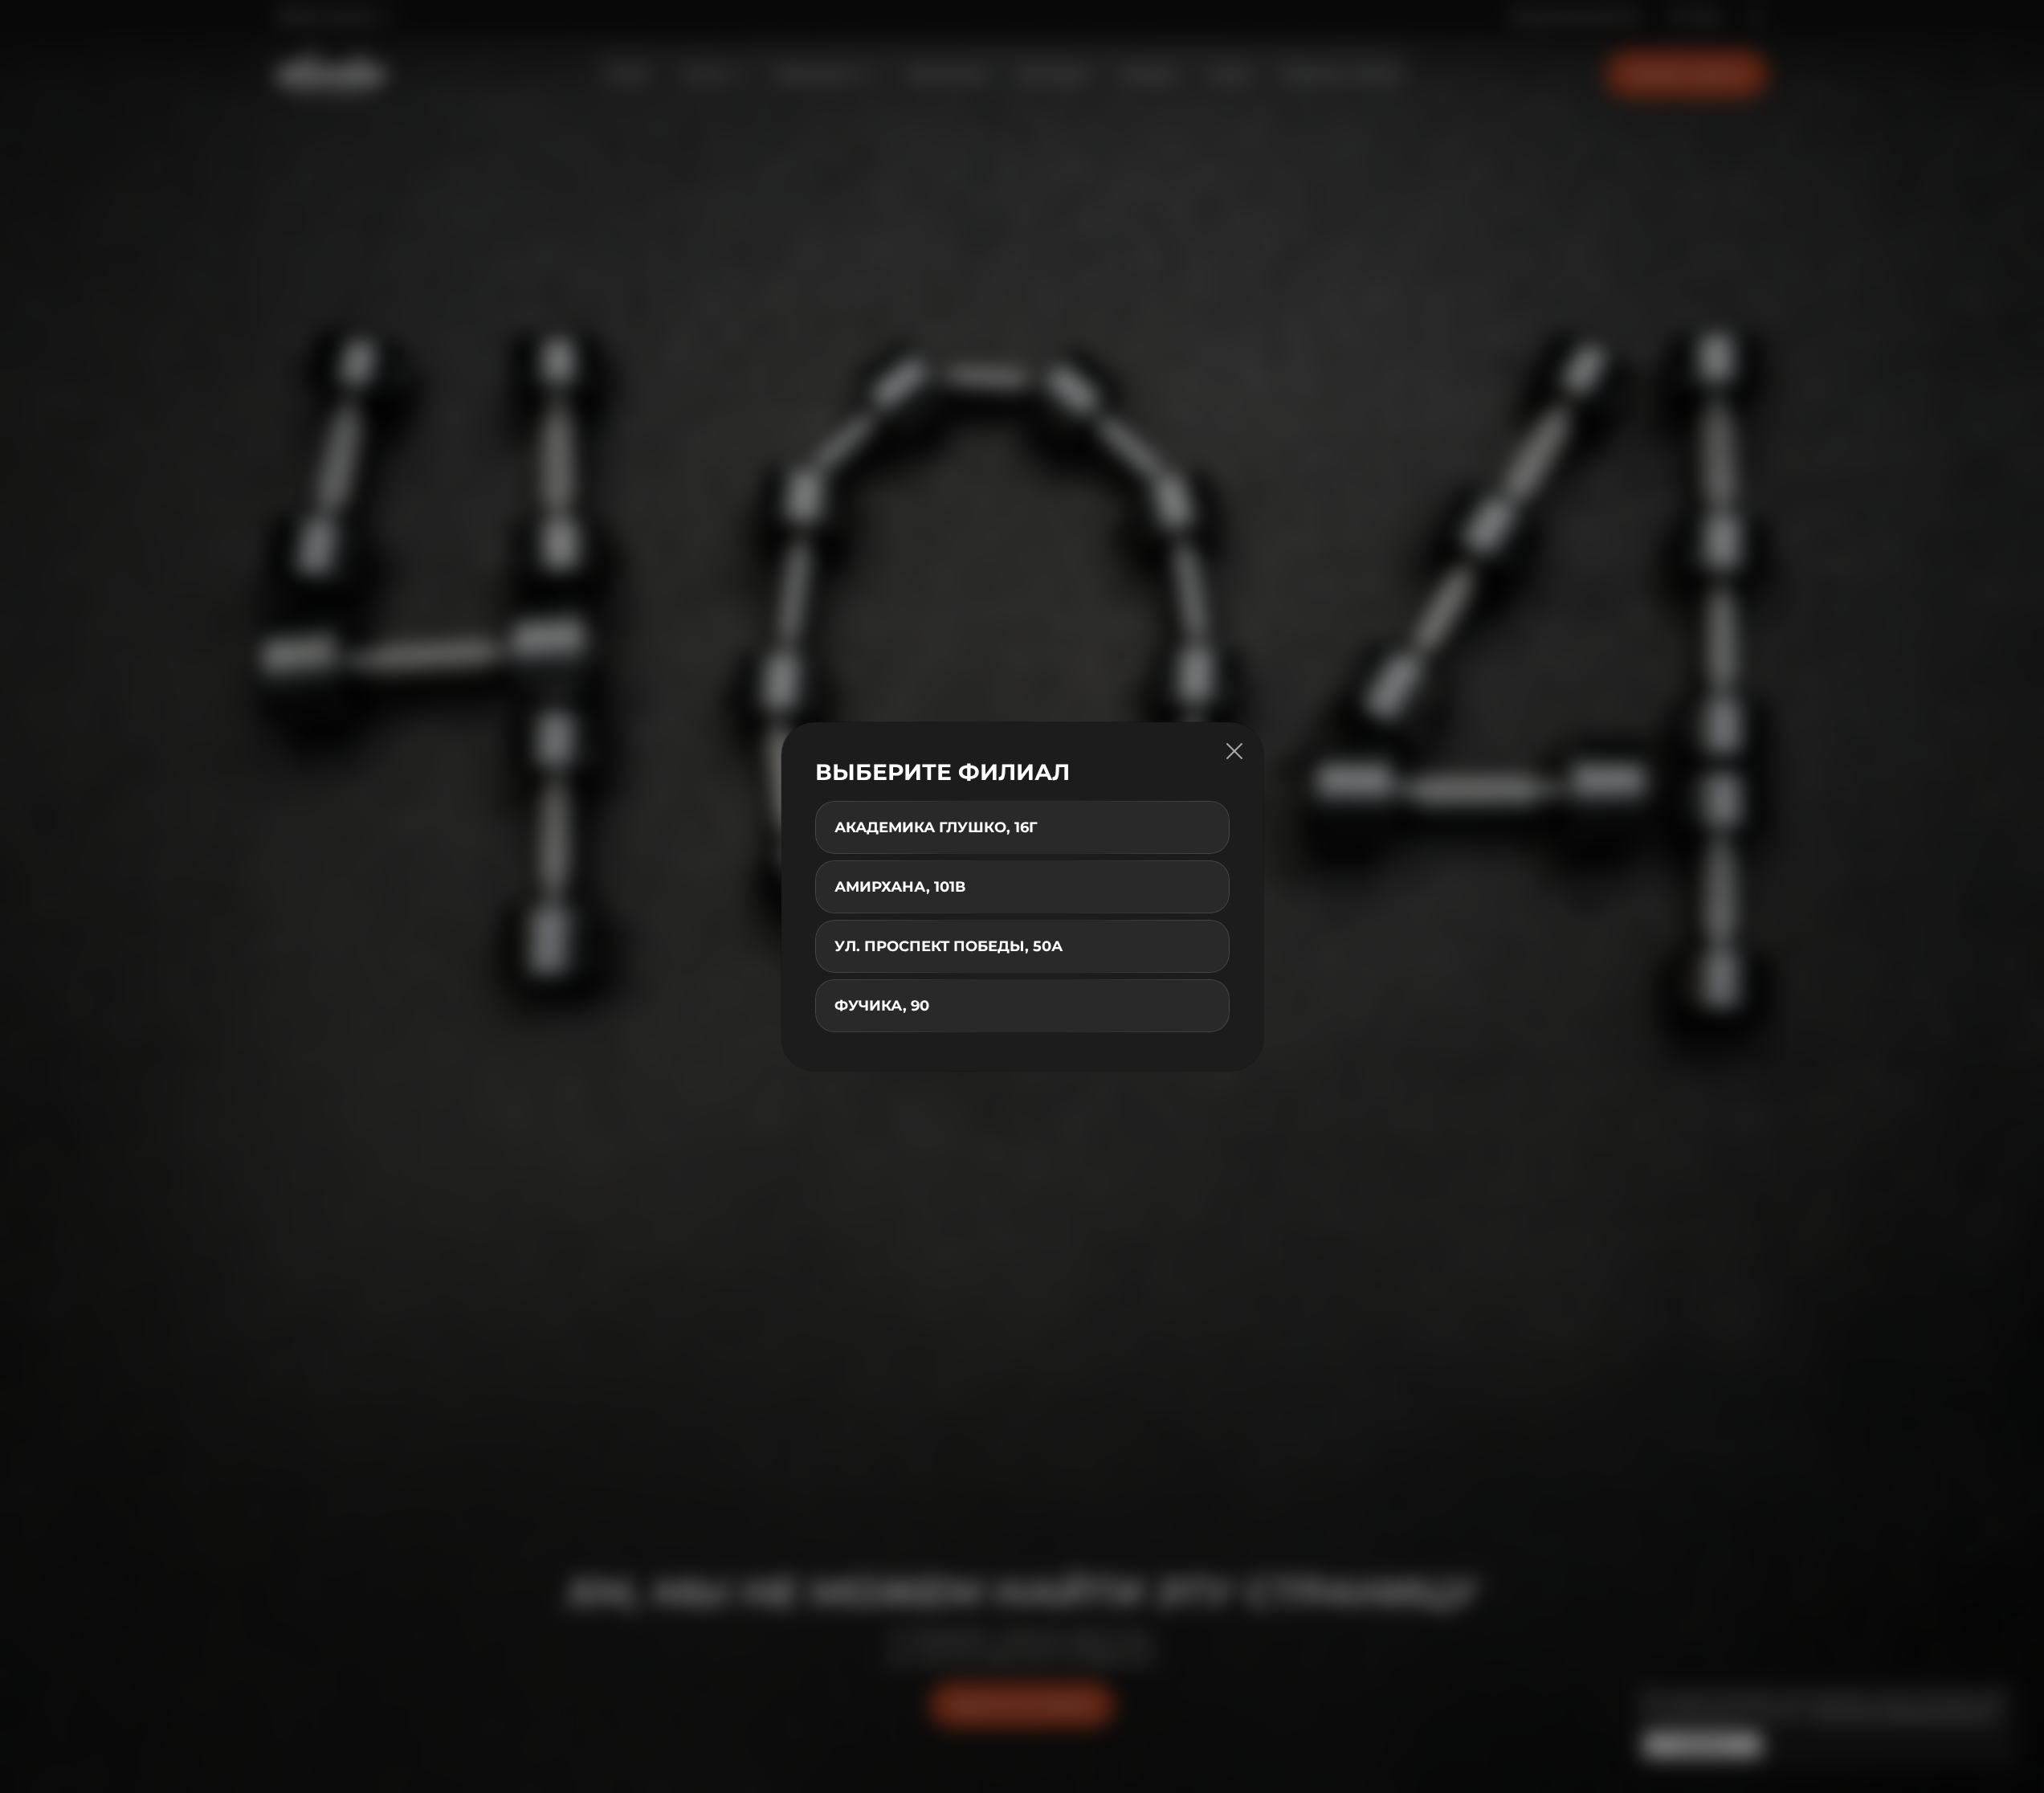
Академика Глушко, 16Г (936, 827)
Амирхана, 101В (900, 887)
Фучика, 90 (882, 1006)
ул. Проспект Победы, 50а (949, 946)
